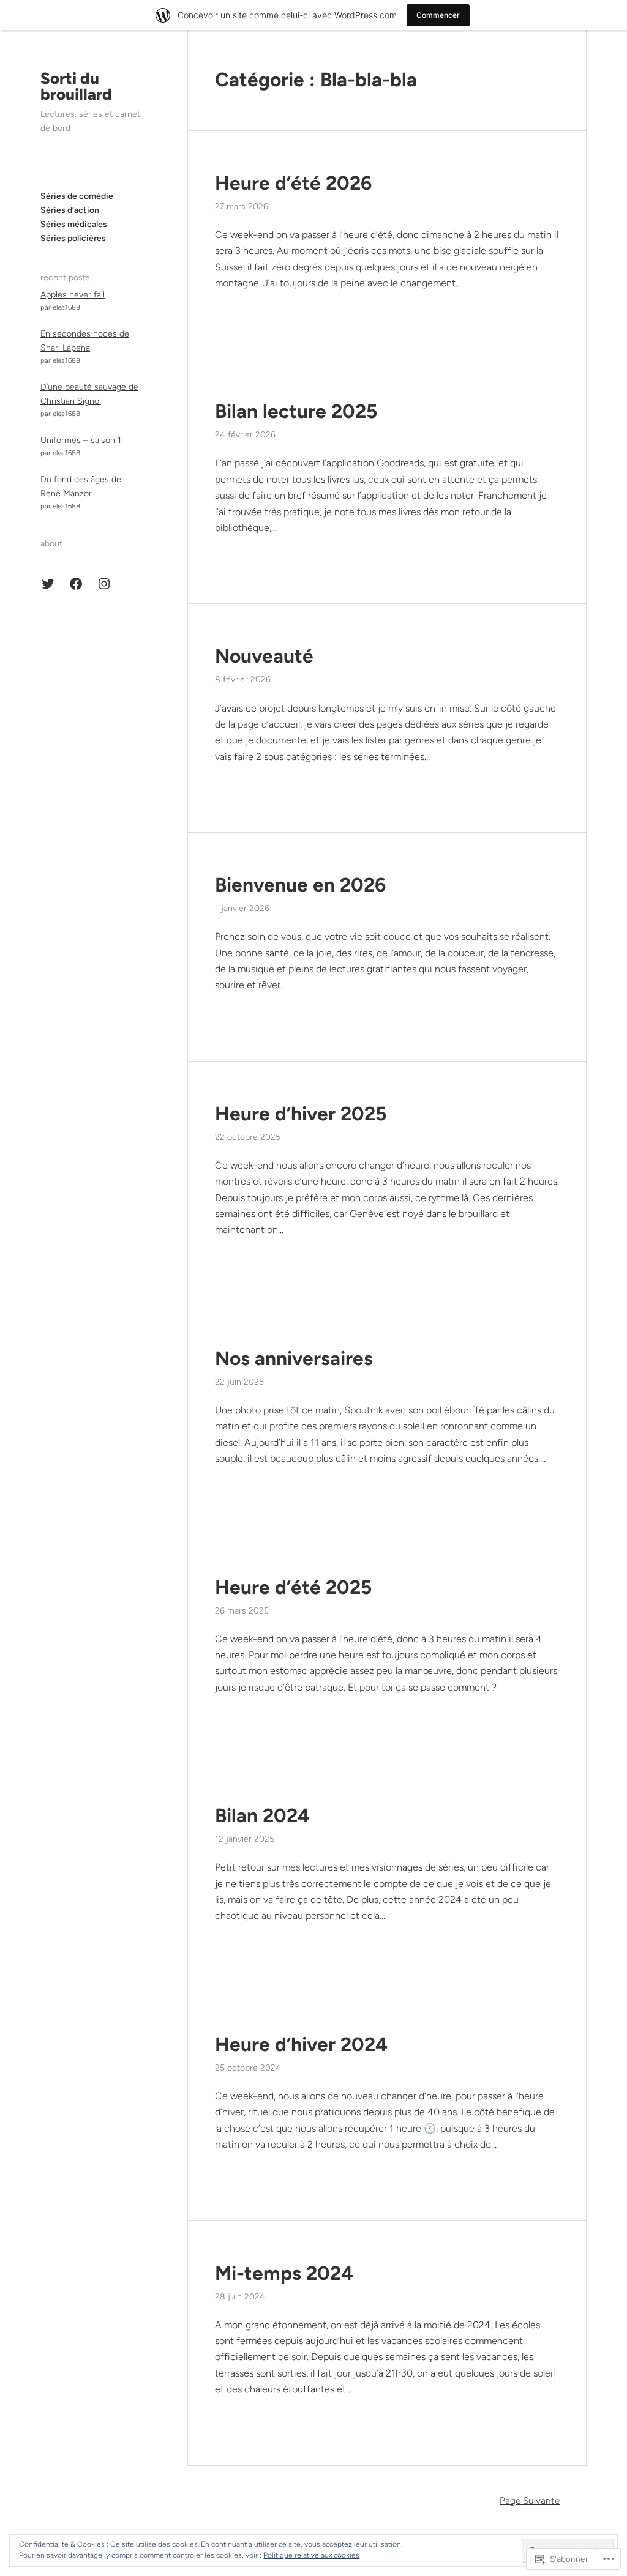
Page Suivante (530, 2500)
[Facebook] (76, 584)
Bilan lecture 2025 (296, 411)
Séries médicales (74, 224)
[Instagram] (104, 584)
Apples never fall (73, 295)
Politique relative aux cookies (311, 2555)
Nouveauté (264, 656)
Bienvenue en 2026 (300, 885)
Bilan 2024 (262, 1815)
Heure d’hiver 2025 (301, 1114)
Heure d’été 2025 (293, 1587)
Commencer (438, 15)
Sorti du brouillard (76, 86)
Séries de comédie (77, 196)
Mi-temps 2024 (284, 2273)
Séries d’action (70, 210)
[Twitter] (48, 584)
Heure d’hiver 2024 (301, 2044)
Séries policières (73, 238)
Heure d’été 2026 (293, 183)
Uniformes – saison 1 (81, 440)
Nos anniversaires (294, 1358)
